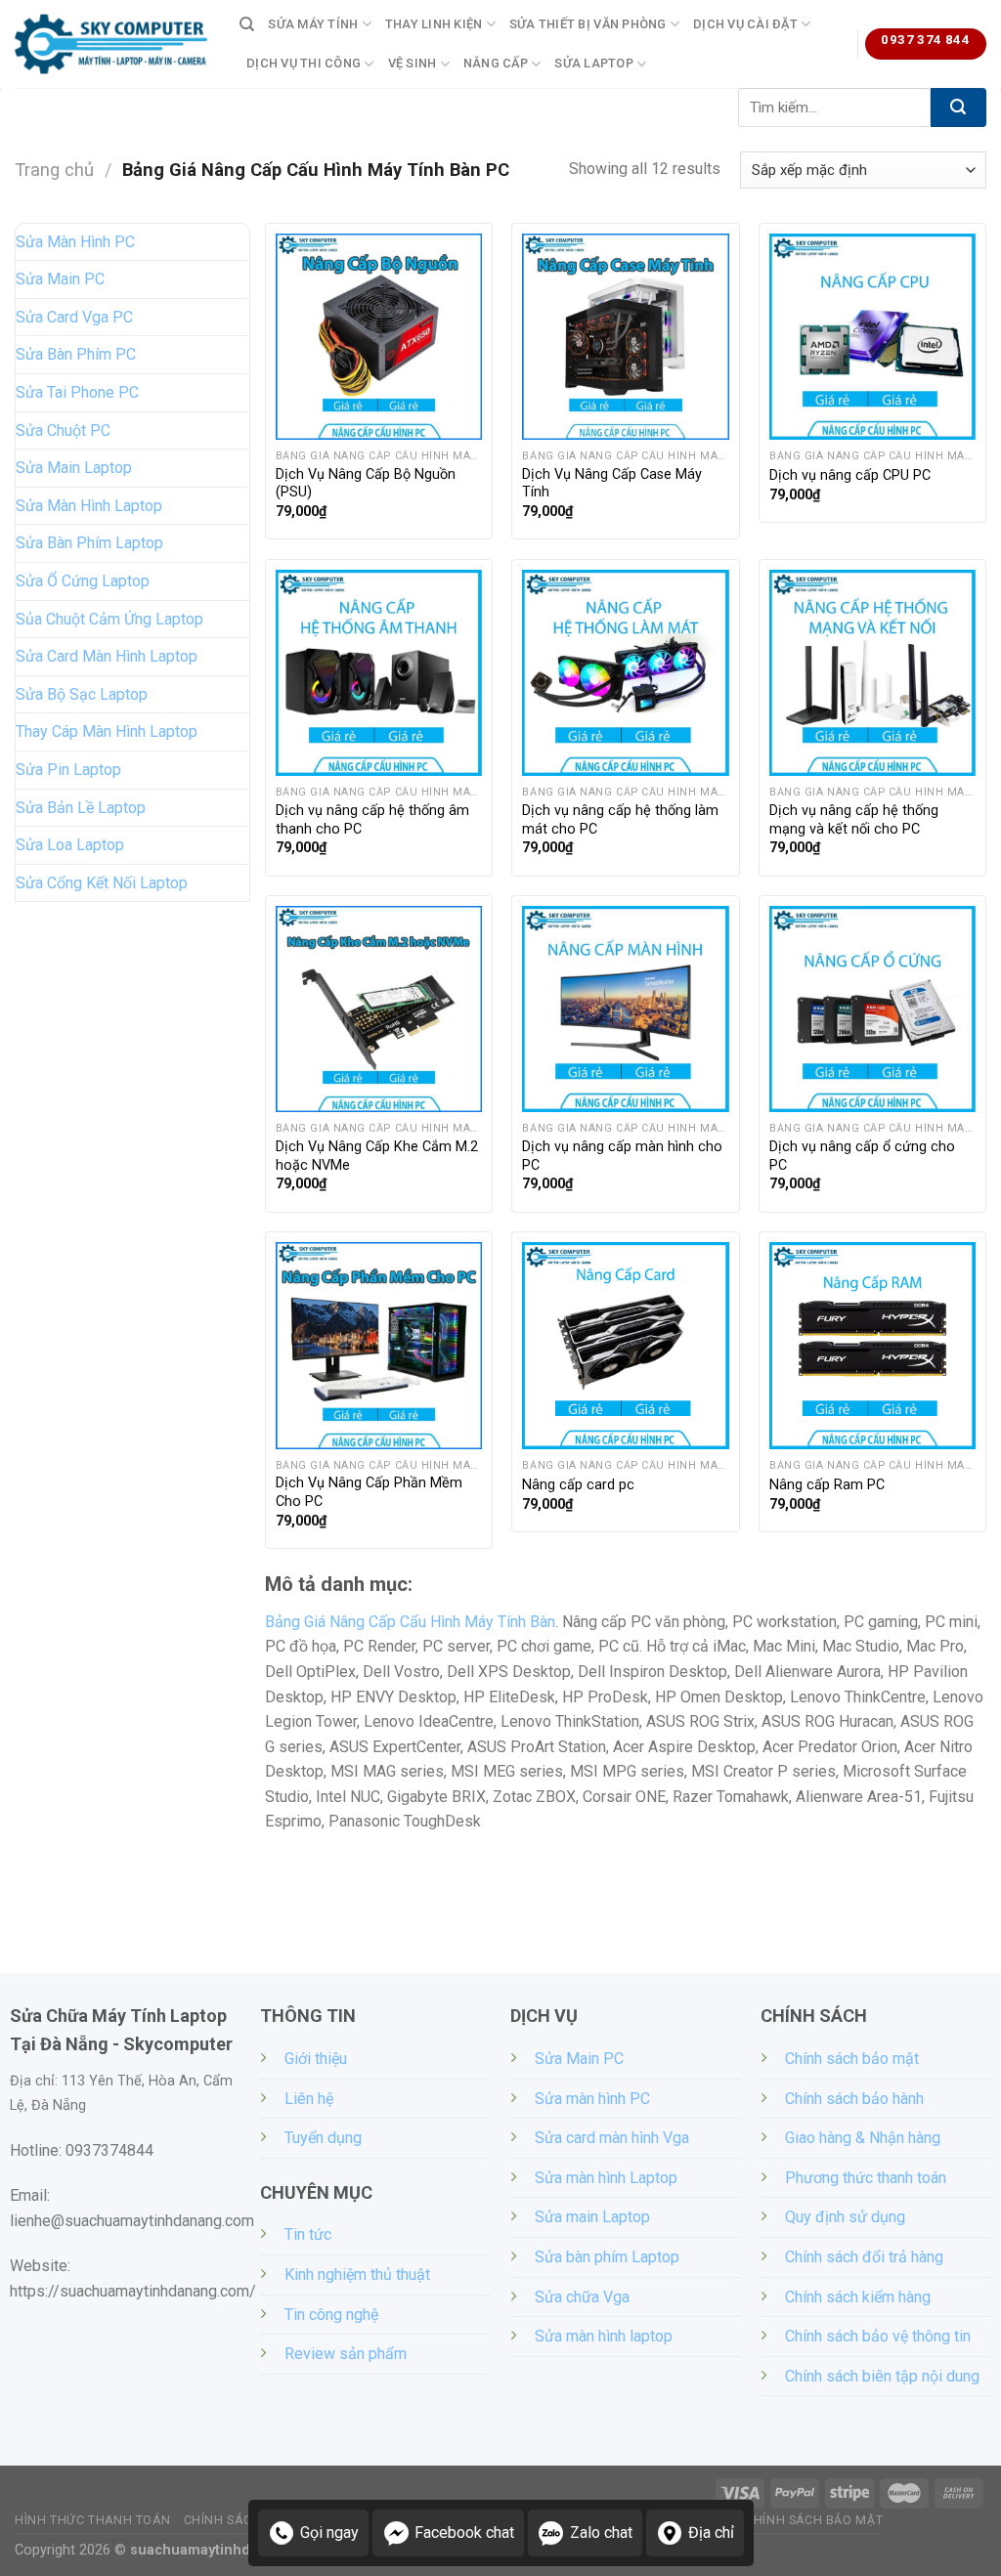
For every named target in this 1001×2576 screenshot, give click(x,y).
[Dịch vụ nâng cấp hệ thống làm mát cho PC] (625, 673)
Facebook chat (464, 2533)
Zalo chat (601, 2533)
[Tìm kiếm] (247, 24)
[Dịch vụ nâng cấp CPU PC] (872, 337)
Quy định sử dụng (845, 2217)
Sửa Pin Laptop (68, 770)
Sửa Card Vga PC (74, 317)
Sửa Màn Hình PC (75, 242)
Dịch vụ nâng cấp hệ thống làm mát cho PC (620, 820)
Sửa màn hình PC (592, 2099)
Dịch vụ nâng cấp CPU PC (850, 475)
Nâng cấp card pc (578, 1485)
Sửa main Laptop (592, 2217)
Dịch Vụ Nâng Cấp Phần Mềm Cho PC (369, 1492)
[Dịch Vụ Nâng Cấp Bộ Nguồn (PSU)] (379, 337)
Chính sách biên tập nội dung (882, 2376)
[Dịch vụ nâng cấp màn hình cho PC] (625, 1009)
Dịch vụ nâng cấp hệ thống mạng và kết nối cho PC (854, 820)
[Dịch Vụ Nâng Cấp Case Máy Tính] (625, 337)
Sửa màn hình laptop (604, 2336)
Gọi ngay (329, 2533)
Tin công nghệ (331, 2315)
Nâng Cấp (496, 63)
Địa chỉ (711, 2533)
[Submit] (958, 107)
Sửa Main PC (60, 279)
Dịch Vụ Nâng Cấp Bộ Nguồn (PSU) (366, 484)
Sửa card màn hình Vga (612, 2138)
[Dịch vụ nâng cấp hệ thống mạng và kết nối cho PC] (872, 673)
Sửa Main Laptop (74, 468)
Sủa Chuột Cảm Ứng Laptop (109, 619)
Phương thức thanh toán (866, 2178)
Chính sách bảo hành (854, 2099)
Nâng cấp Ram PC (827, 1485)
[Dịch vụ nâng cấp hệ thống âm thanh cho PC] (379, 673)
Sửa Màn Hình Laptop (89, 506)
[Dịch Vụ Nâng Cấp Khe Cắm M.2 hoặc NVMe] (379, 1009)
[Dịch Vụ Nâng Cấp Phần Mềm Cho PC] (379, 1345)
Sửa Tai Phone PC (77, 392)
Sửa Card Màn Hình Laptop (107, 656)
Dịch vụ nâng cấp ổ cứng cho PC (862, 1156)
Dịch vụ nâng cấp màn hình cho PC (622, 1156)
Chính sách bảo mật (852, 2059)
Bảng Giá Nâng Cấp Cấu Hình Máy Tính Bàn (410, 1622)
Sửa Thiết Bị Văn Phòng (588, 24)
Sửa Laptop (594, 63)
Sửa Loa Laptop (70, 845)
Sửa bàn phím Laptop (607, 2257)
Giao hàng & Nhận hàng (863, 2138)
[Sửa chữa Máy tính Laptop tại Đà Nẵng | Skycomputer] (112, 44)
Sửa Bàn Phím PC (76, 354)
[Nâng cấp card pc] (625, 1345)
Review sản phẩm (346, 2354)
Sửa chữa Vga (582, 2297)
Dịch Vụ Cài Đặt (745, 24)
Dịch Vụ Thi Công (304, 63)
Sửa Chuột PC (63, 430)
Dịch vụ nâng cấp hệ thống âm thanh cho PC (372, 820)
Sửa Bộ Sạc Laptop (82, 694)
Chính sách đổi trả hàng (864, 2257)
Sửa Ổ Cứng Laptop (83, 581)
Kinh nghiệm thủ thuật (357, 2275)
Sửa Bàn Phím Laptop (89, 543)
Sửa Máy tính (313, 24)
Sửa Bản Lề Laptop (81, 808)
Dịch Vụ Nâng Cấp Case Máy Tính (612, 484)
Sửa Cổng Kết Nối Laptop (102, 883)
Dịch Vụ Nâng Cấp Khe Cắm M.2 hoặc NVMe (377, 1156)
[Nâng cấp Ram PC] (872, 1345)
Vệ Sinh (413, 63)
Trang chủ (54, 170)
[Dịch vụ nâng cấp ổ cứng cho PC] (872, 1009)
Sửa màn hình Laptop (606, 2178)
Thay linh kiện (434, 24)
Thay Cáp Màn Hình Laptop (107, 731)
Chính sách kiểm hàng (858, 2297)
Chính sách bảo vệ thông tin (878, 2336)
